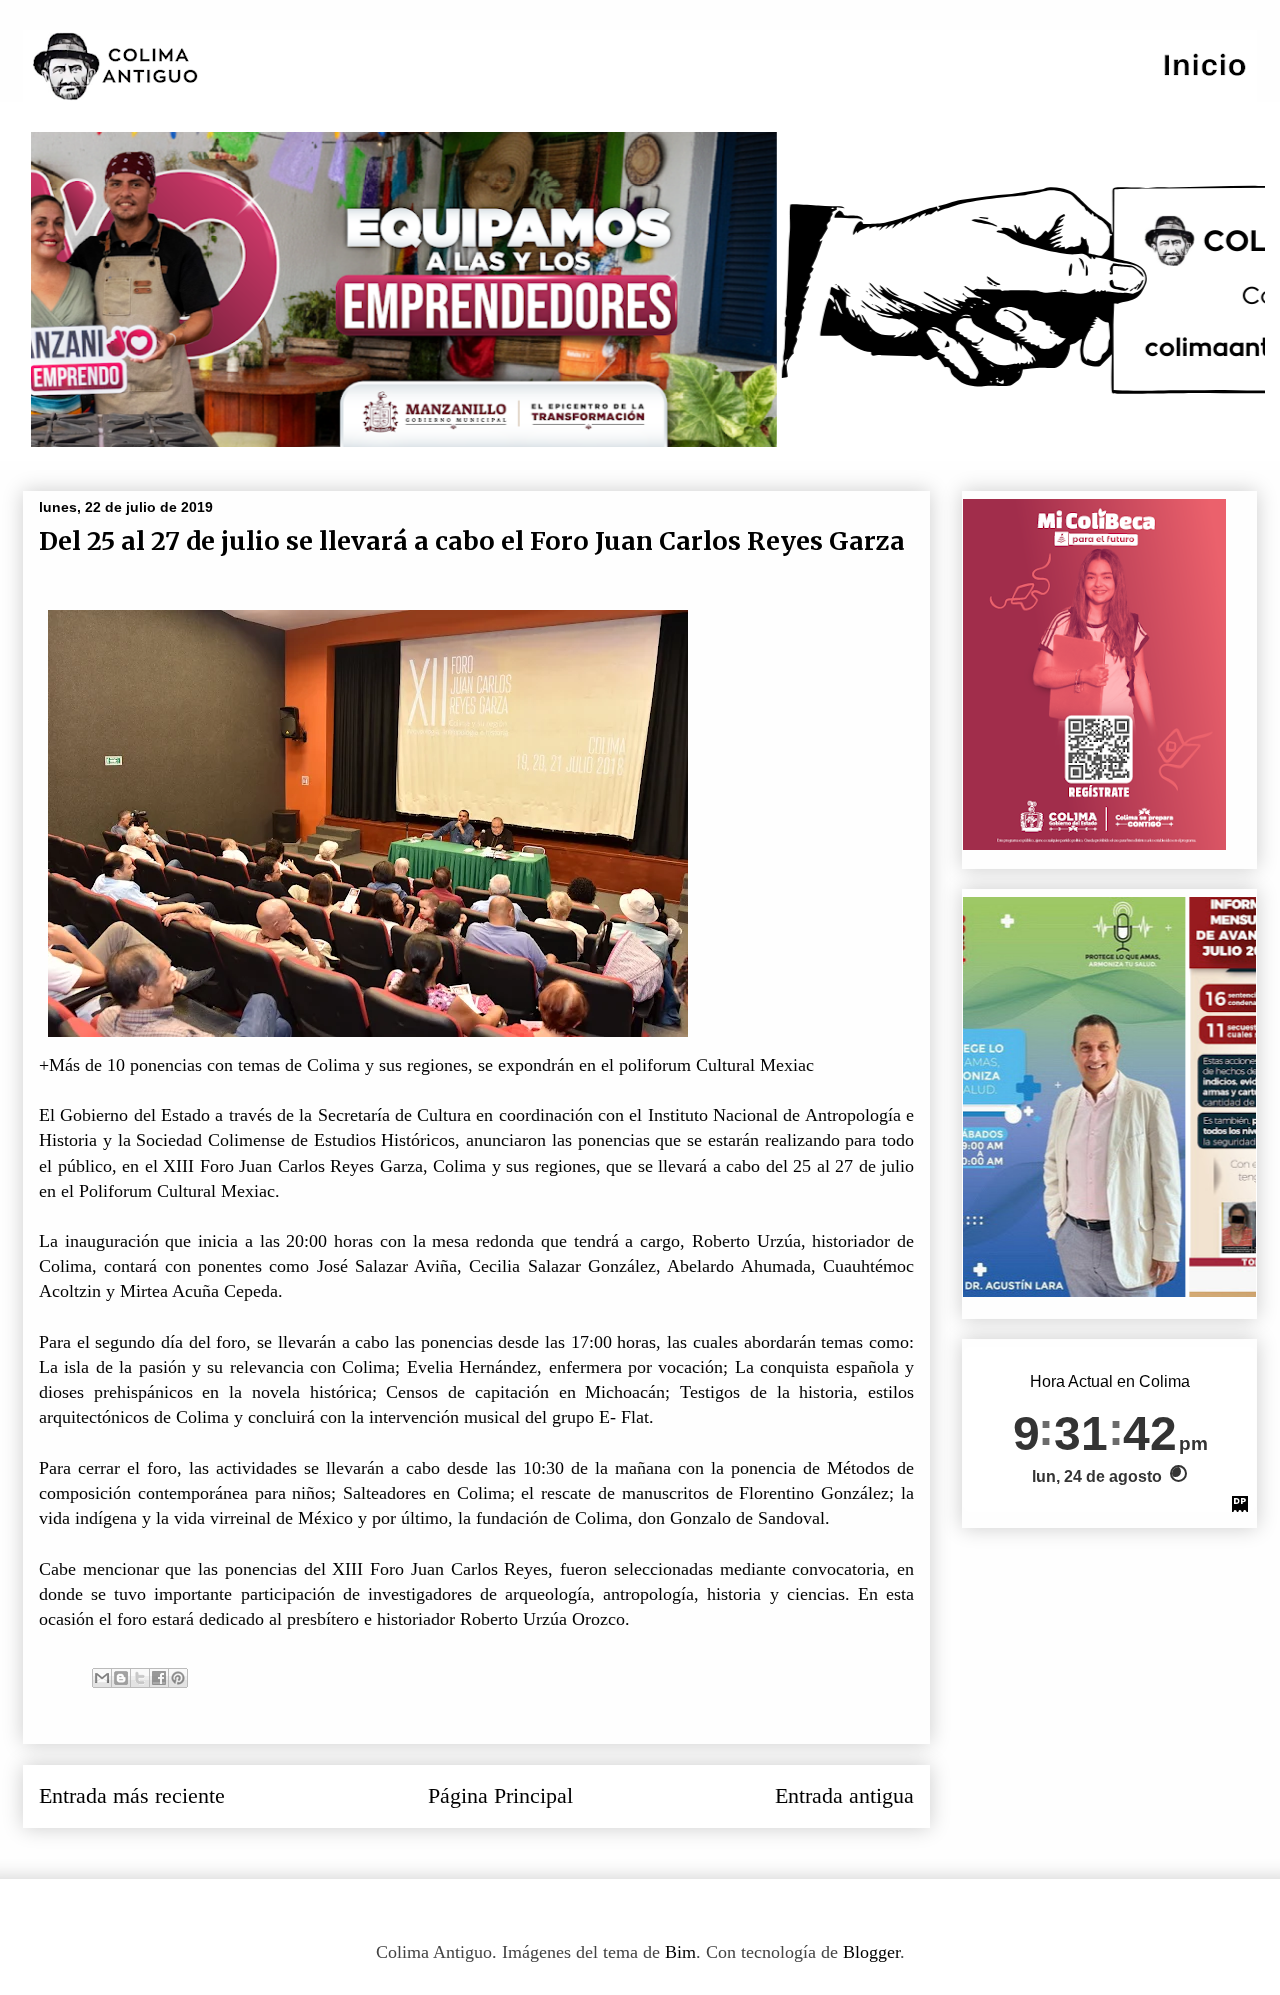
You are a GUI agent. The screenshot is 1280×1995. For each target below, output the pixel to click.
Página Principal (500, 1796)
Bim (680, 1952)
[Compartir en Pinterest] (178, 1678)
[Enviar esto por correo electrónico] (102, 1678)
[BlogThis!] (121, 1678)
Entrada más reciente (132, 1796)
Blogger (871, 1952)
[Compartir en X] (140, 1678)
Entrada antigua (844, 1796)
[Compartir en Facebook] (159, 1678)
